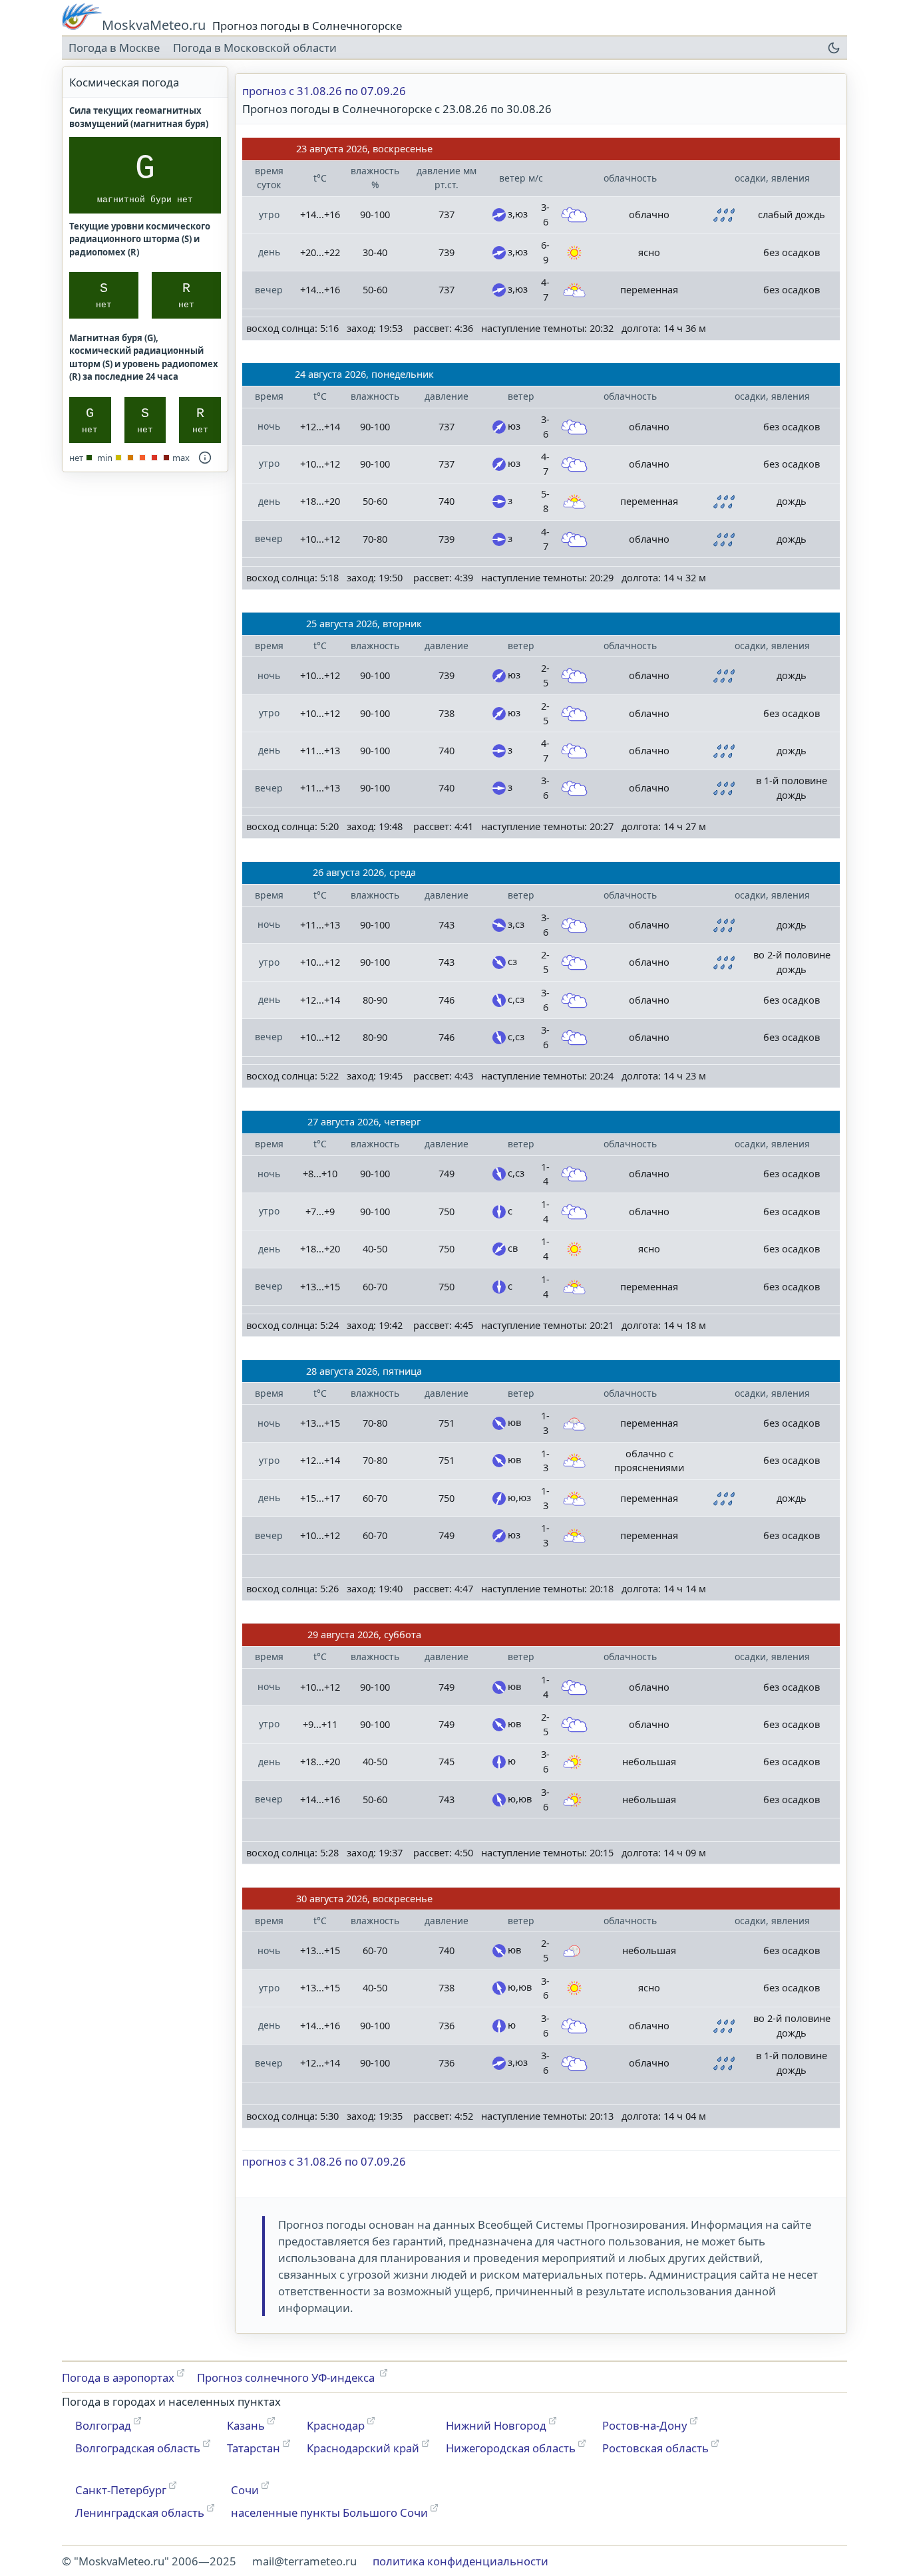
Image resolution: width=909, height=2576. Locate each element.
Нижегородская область (511, 2448)
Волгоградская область (138, 2448)
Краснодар (336, 2425)
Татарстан (254, 2448)
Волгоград (103, 2425)
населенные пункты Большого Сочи (329, 2512)
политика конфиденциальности (460, 2561)
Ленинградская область (140, 2512)
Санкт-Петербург (121, 2490)
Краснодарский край (363, 2448)
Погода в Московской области (255, 48)
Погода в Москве (114, 48)
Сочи (245, 2490)
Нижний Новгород (496, 2425)
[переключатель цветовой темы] (834, 48)
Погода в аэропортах (118, 2377)
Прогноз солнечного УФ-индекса (287, 2377)
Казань (246, 2425)
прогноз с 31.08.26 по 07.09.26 (324, 91)
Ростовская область (655, 2448)
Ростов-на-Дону (645, 2425)
